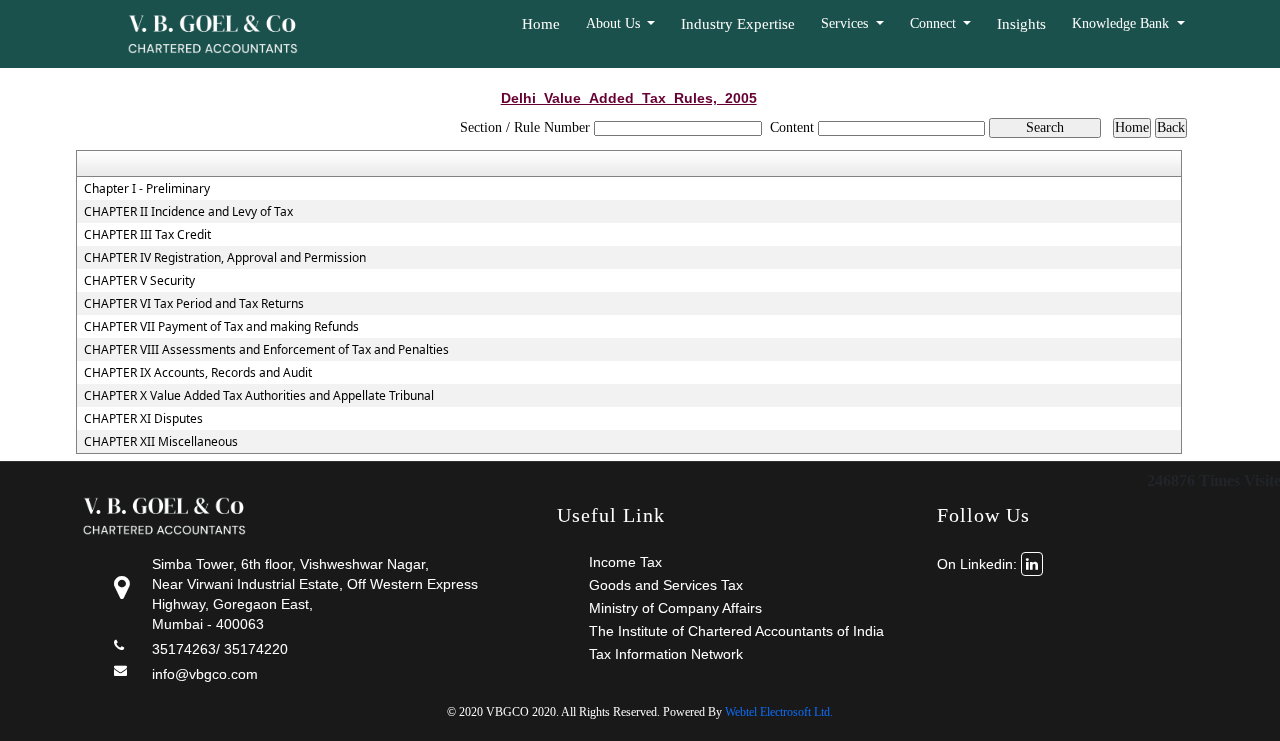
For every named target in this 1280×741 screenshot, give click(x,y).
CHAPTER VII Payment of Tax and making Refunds (221, 327)
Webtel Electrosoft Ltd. (779, 712)
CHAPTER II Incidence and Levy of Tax (188, 212)
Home (541, 24)
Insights (1021, 24)
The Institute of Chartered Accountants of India (736, 631)
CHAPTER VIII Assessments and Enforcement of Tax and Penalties (266, 350)
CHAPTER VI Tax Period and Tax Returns (194, 304)
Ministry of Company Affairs (675, 608)
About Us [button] (615, 23)
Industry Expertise (738, 24)
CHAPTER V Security (139, 281)
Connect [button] (935, 23)
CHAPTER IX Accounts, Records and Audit (198, 373)
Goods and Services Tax (666, 585)
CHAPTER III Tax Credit (147, 235)
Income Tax (625, 562)
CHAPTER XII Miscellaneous (161, 442)
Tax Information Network (666, 654)
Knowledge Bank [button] (1122, 23)
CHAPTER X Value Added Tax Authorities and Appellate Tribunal (259, 396)
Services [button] (846, 23)
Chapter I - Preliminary (147, 189)
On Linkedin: (979, 564)
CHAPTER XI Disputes (143, 419)
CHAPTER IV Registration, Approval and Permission (225, 258)
